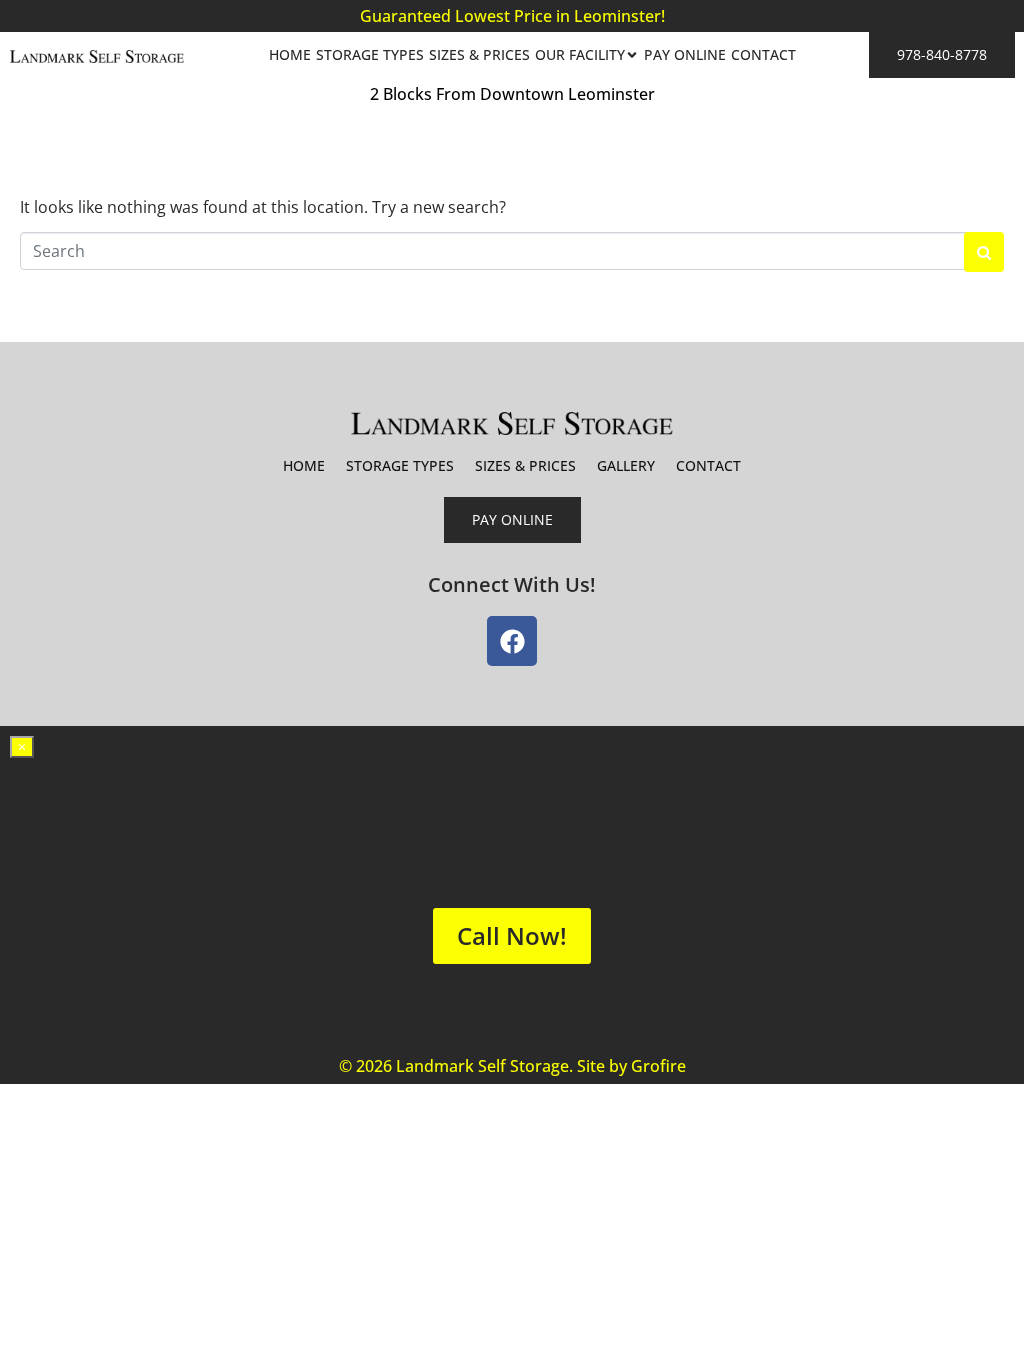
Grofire (658, 1066)
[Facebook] (512, 641)
